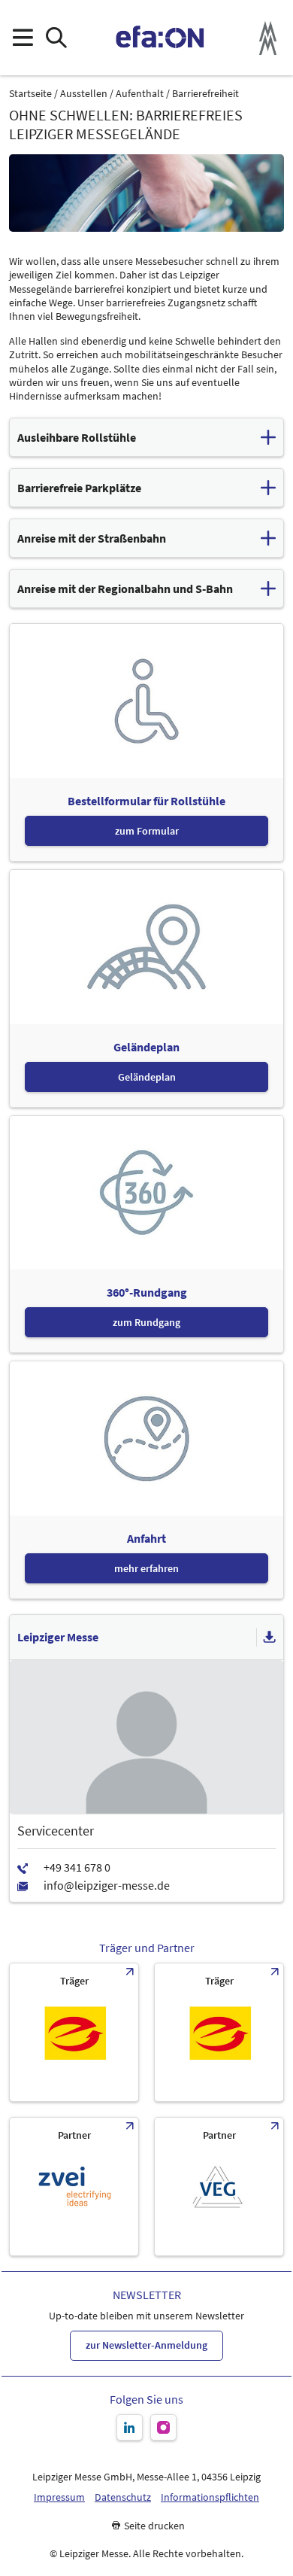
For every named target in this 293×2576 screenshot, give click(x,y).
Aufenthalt (140, 94)
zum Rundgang (146, 1322)
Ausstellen (84, 94)
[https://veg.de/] (219, 2187)
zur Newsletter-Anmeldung (146, 2345)
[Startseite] (160, 38)
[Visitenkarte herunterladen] (270, 1638)
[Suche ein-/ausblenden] (56, 38)
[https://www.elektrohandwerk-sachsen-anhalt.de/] (219, 2032)
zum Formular (147, 831)
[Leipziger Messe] (268, 38)
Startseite (30, 94)
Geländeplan (147, 1077)
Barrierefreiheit (205, 94)
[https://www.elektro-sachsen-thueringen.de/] (74, 2032)
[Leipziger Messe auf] (130, 2427)
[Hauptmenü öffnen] (22, 38)
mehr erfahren (146, 1568)
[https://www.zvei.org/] (74, 2187)
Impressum (59, 2497)
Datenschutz (123, 2497)
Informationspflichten (210, 2497)
